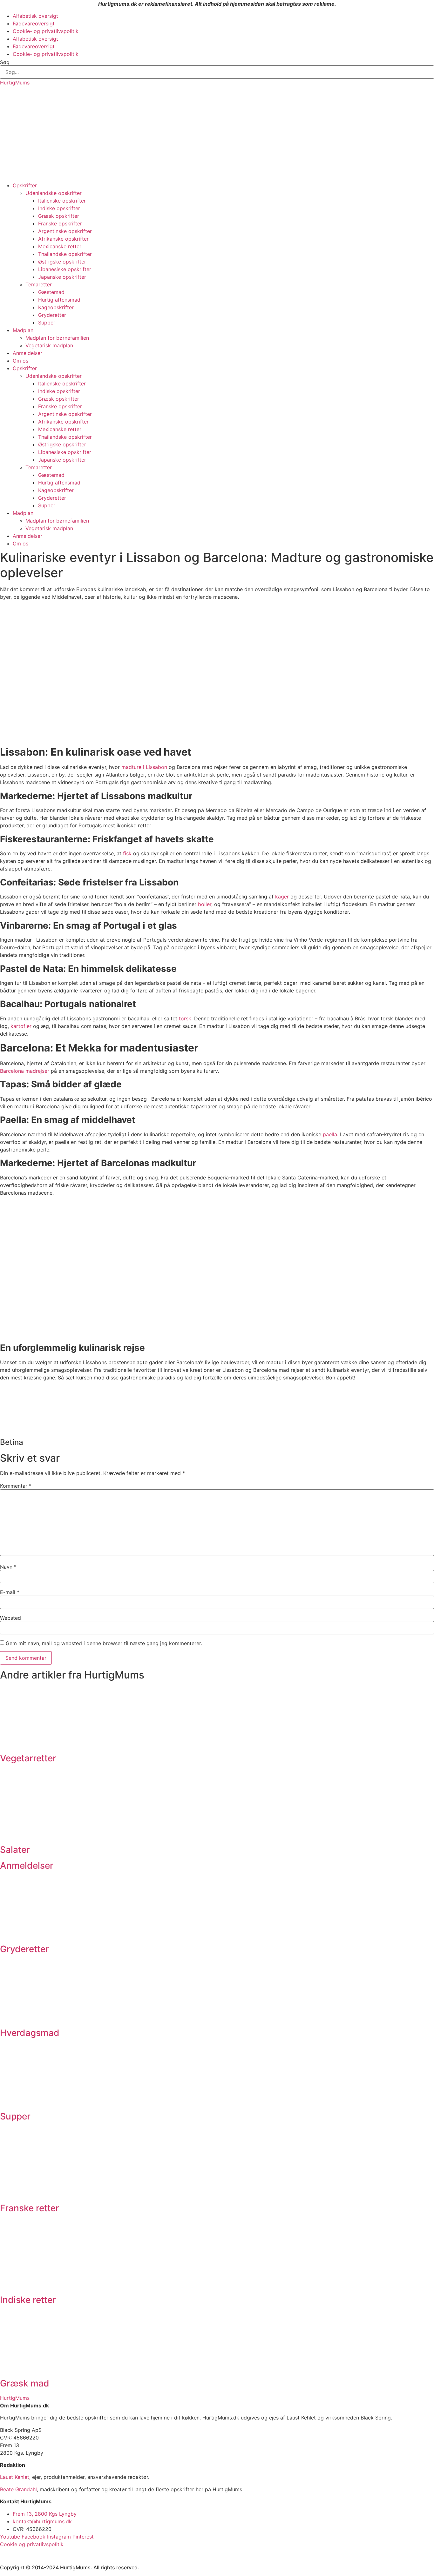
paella (330, 1134)
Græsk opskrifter (59, 216)
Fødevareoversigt (34, 23)
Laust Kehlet (15, 2477)
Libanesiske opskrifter (65, 269)
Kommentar (16, 1486)
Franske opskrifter (60, 224)
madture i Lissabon (144, 767)
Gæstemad (51, 292)
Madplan (23, 330)
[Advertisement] (217, 134)
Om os (20, 361)
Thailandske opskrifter (65, 254)
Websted (10, 1618)
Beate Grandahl (18, 2489)
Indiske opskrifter (59, 208)
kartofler (21, 1026)
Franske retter (30, 2208)
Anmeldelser (27, 353)
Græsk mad (25, 2383)
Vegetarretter (28, 1758)
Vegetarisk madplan (49, 345)
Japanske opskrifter (62, 277)
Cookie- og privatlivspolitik (46, 31)
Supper (47, 323)
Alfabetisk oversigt (35, 16)
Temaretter (39, 284)
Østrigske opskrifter (62, 262)
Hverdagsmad (30, 2033)
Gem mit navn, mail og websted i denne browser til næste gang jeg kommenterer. (104, 1643)
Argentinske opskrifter (65, 231)
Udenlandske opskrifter (54, 193)
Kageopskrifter (56, 307)
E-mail (10, 1592)
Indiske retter (28, 2300)
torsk (185, 1018)
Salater (15, 1850)
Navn (8, 1567)
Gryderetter (52, 315)
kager (282, 897)
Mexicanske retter (60, 246)
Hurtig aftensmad (59, 300)
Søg (5, 62)
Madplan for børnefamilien (57, 338)
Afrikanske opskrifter (63, 239)
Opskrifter (25, 185)
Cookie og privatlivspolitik (32, 2544)
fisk (127, 853)
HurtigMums (15, 83)
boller (205, 904)
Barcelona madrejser (25, 1071)
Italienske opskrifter (62, 201)
